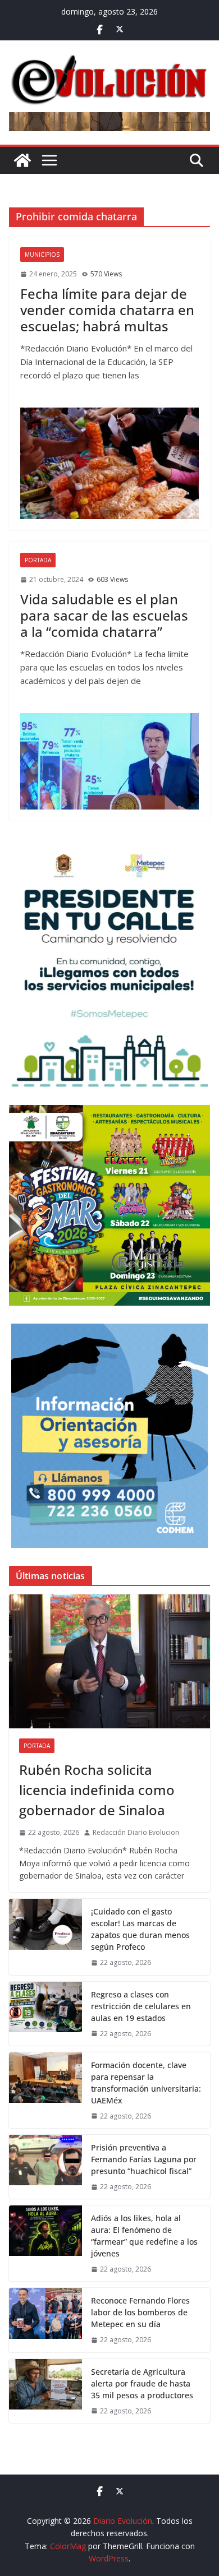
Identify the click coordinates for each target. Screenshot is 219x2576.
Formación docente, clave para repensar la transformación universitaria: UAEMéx (146, 2083)
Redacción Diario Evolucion (136, 1832)
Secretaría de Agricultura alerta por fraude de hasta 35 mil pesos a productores (143, 2383)
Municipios (42, 255)
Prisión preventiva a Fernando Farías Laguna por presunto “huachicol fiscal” (144, 2159)
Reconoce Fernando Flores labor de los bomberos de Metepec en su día (140, 2312)
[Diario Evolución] (22, 160)
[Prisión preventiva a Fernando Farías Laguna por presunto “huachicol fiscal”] (45, 2167)
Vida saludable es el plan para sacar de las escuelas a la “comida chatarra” (104, 615)
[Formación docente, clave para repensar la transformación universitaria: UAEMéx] (45, 2090)
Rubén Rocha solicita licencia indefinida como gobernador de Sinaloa (97, 1790)
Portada (38, 560)
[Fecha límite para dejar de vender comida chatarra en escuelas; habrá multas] (109, 463)
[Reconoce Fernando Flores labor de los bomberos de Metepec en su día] (45, 2320)
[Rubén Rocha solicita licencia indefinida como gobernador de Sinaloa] (109, 1661)
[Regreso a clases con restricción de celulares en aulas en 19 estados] (45, 2014)
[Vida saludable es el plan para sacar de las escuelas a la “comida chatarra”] (109, 761)
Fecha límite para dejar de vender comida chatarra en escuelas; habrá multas (107, 310)
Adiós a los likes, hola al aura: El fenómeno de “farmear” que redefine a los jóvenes (144, 2236)
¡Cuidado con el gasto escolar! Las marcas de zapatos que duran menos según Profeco (140, 1929)
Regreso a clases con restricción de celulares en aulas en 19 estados (141, 2006)
